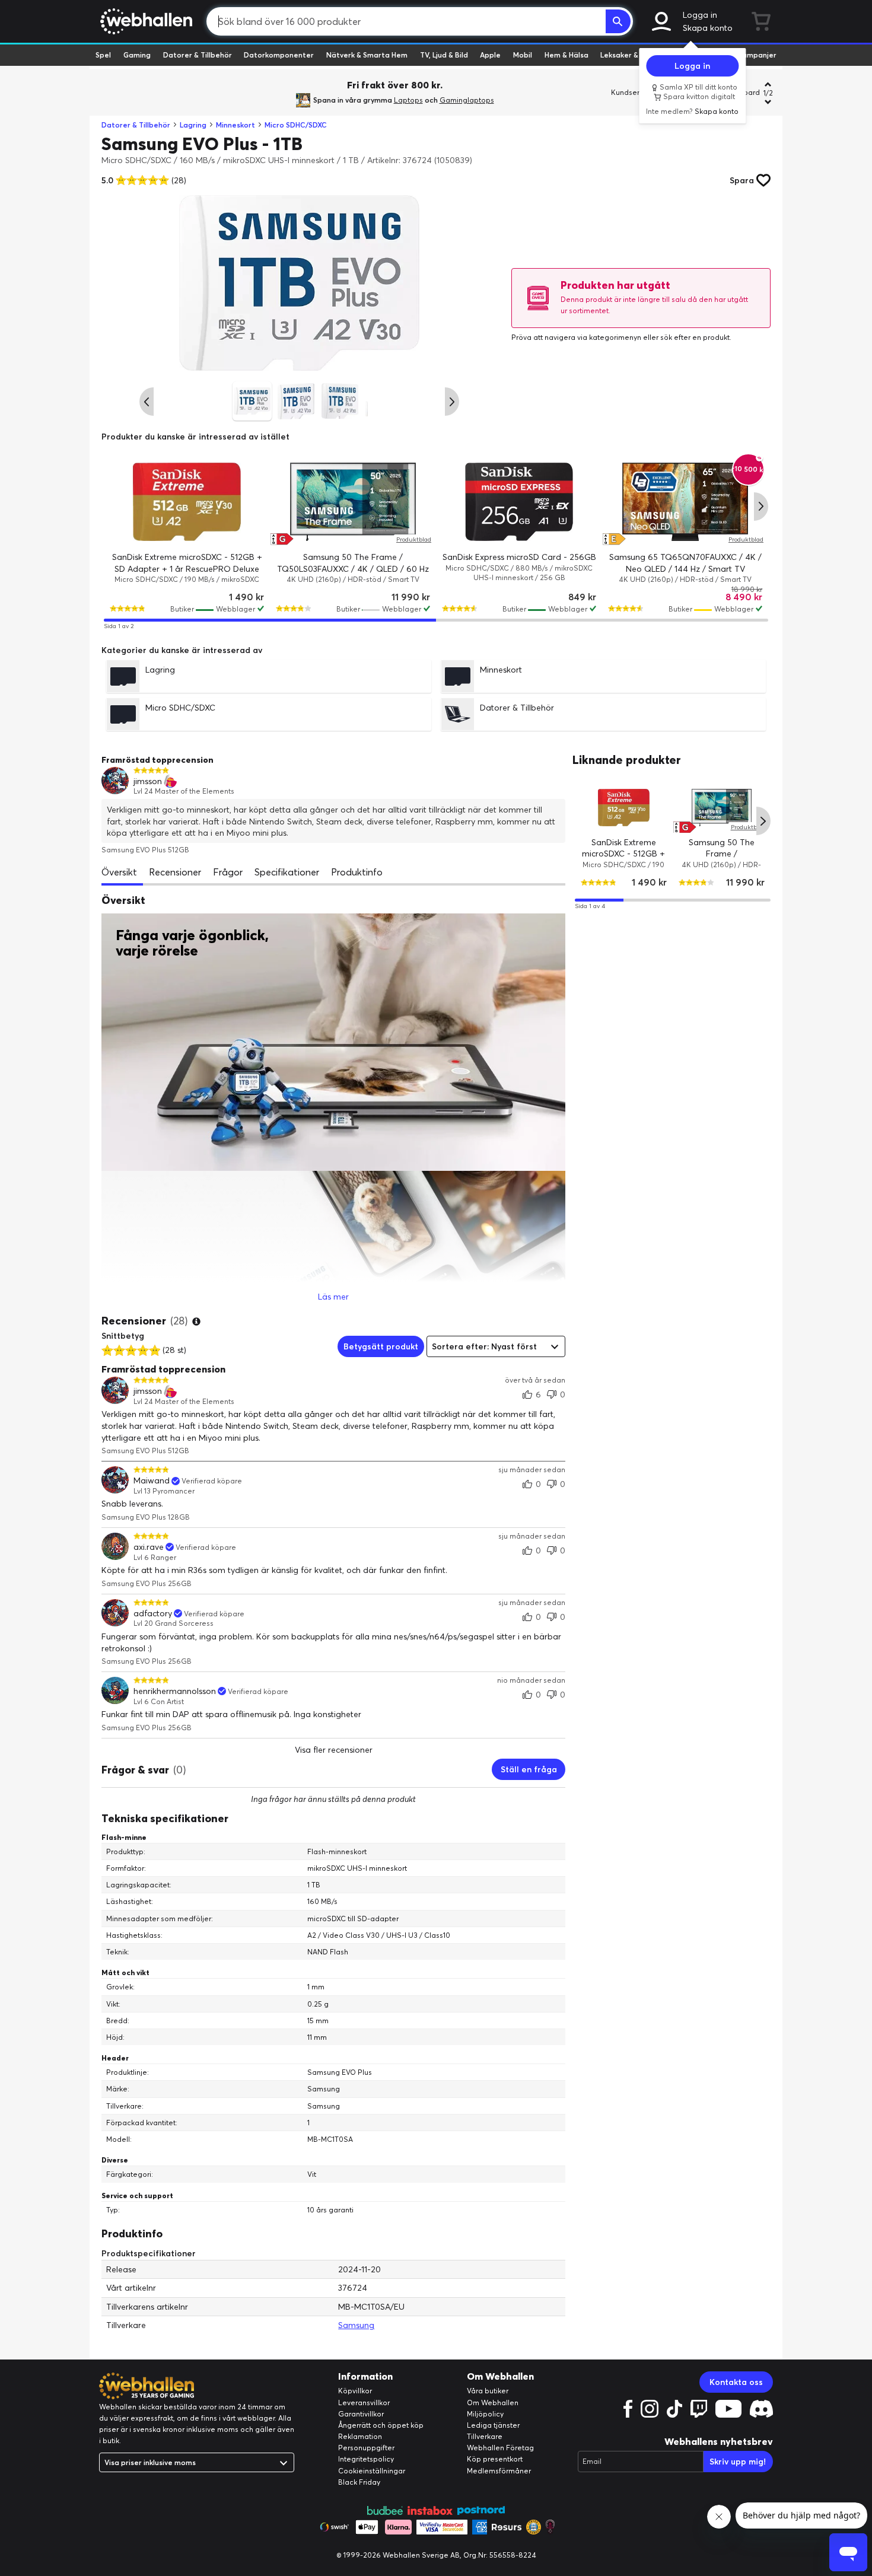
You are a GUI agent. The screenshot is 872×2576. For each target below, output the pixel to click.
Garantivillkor (361, 2414)
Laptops (408, 100)
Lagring (193, 125)
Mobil (523, 55)
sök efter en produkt (695, 337)
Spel (103, 55)
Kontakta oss (736, 2382)
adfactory (153, 1614)
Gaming (137, 55)
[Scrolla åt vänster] (147, 402)
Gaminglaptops (467, 100)
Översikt (119, 872)
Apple (490, 55)
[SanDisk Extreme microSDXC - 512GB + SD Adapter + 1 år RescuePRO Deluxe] (187, 502)
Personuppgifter (366, 2448)
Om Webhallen (493, 2403)
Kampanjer (757, 55)
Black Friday (359, 2482)
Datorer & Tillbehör (198, 55)
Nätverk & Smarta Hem (367, 55)
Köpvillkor (355, 2391)
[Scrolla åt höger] (452, 402)
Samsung (356, 2325)
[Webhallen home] (144, 21)
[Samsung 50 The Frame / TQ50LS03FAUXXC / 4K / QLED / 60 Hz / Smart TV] (353, 502)
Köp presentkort (495, 2459)
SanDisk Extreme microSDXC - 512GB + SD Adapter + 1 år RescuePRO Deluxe (624, 859)
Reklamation (360, 2436)
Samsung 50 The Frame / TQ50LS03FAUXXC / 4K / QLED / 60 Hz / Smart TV (353, 569)
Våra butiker (488, 2391)
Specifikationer (287, 872)
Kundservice (632, 92)
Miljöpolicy (485, 2414)
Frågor (228, 872)
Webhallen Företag (500, 2448)
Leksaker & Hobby (631, 55)
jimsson (148, 781)
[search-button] (618, 21)
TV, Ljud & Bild (444, 55)
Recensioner (175, 872)
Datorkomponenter (279, 55)
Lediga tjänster (493, 2425)
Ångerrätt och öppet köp (381, 2425)
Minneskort (235, 125)
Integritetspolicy (366, 2459)
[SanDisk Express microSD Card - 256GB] (519, 502)
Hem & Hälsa (567, 55)
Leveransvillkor (364, 2403)
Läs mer (333, 1297)
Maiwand (152, 1481)
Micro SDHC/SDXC (296, 125)
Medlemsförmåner (499, 2471)
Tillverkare (485, 2436)
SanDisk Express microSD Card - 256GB (519, 557)
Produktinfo (357, 872)
